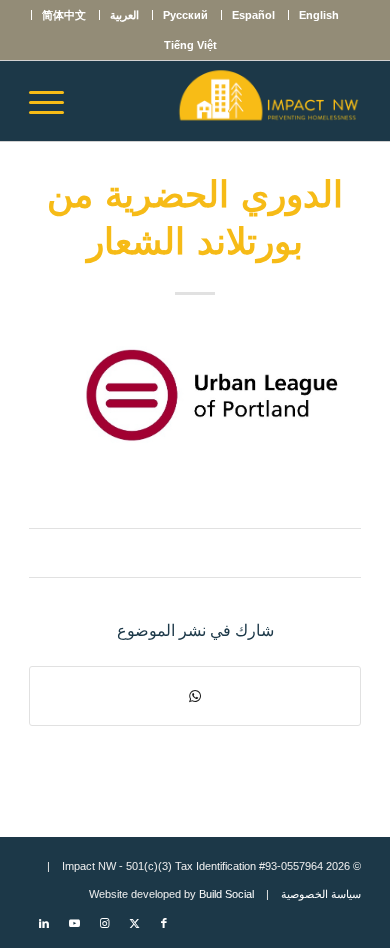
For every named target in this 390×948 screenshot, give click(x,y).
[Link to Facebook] (164, 923)
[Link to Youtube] (74, 923)
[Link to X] (134, 923)
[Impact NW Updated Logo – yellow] (228, 101)
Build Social (226, 894)
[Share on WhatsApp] (195, 696)
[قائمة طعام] (53, 101)
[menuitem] (318, 15)
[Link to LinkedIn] (44, 923)
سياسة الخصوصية (321, 894)
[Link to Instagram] (104, 923)
